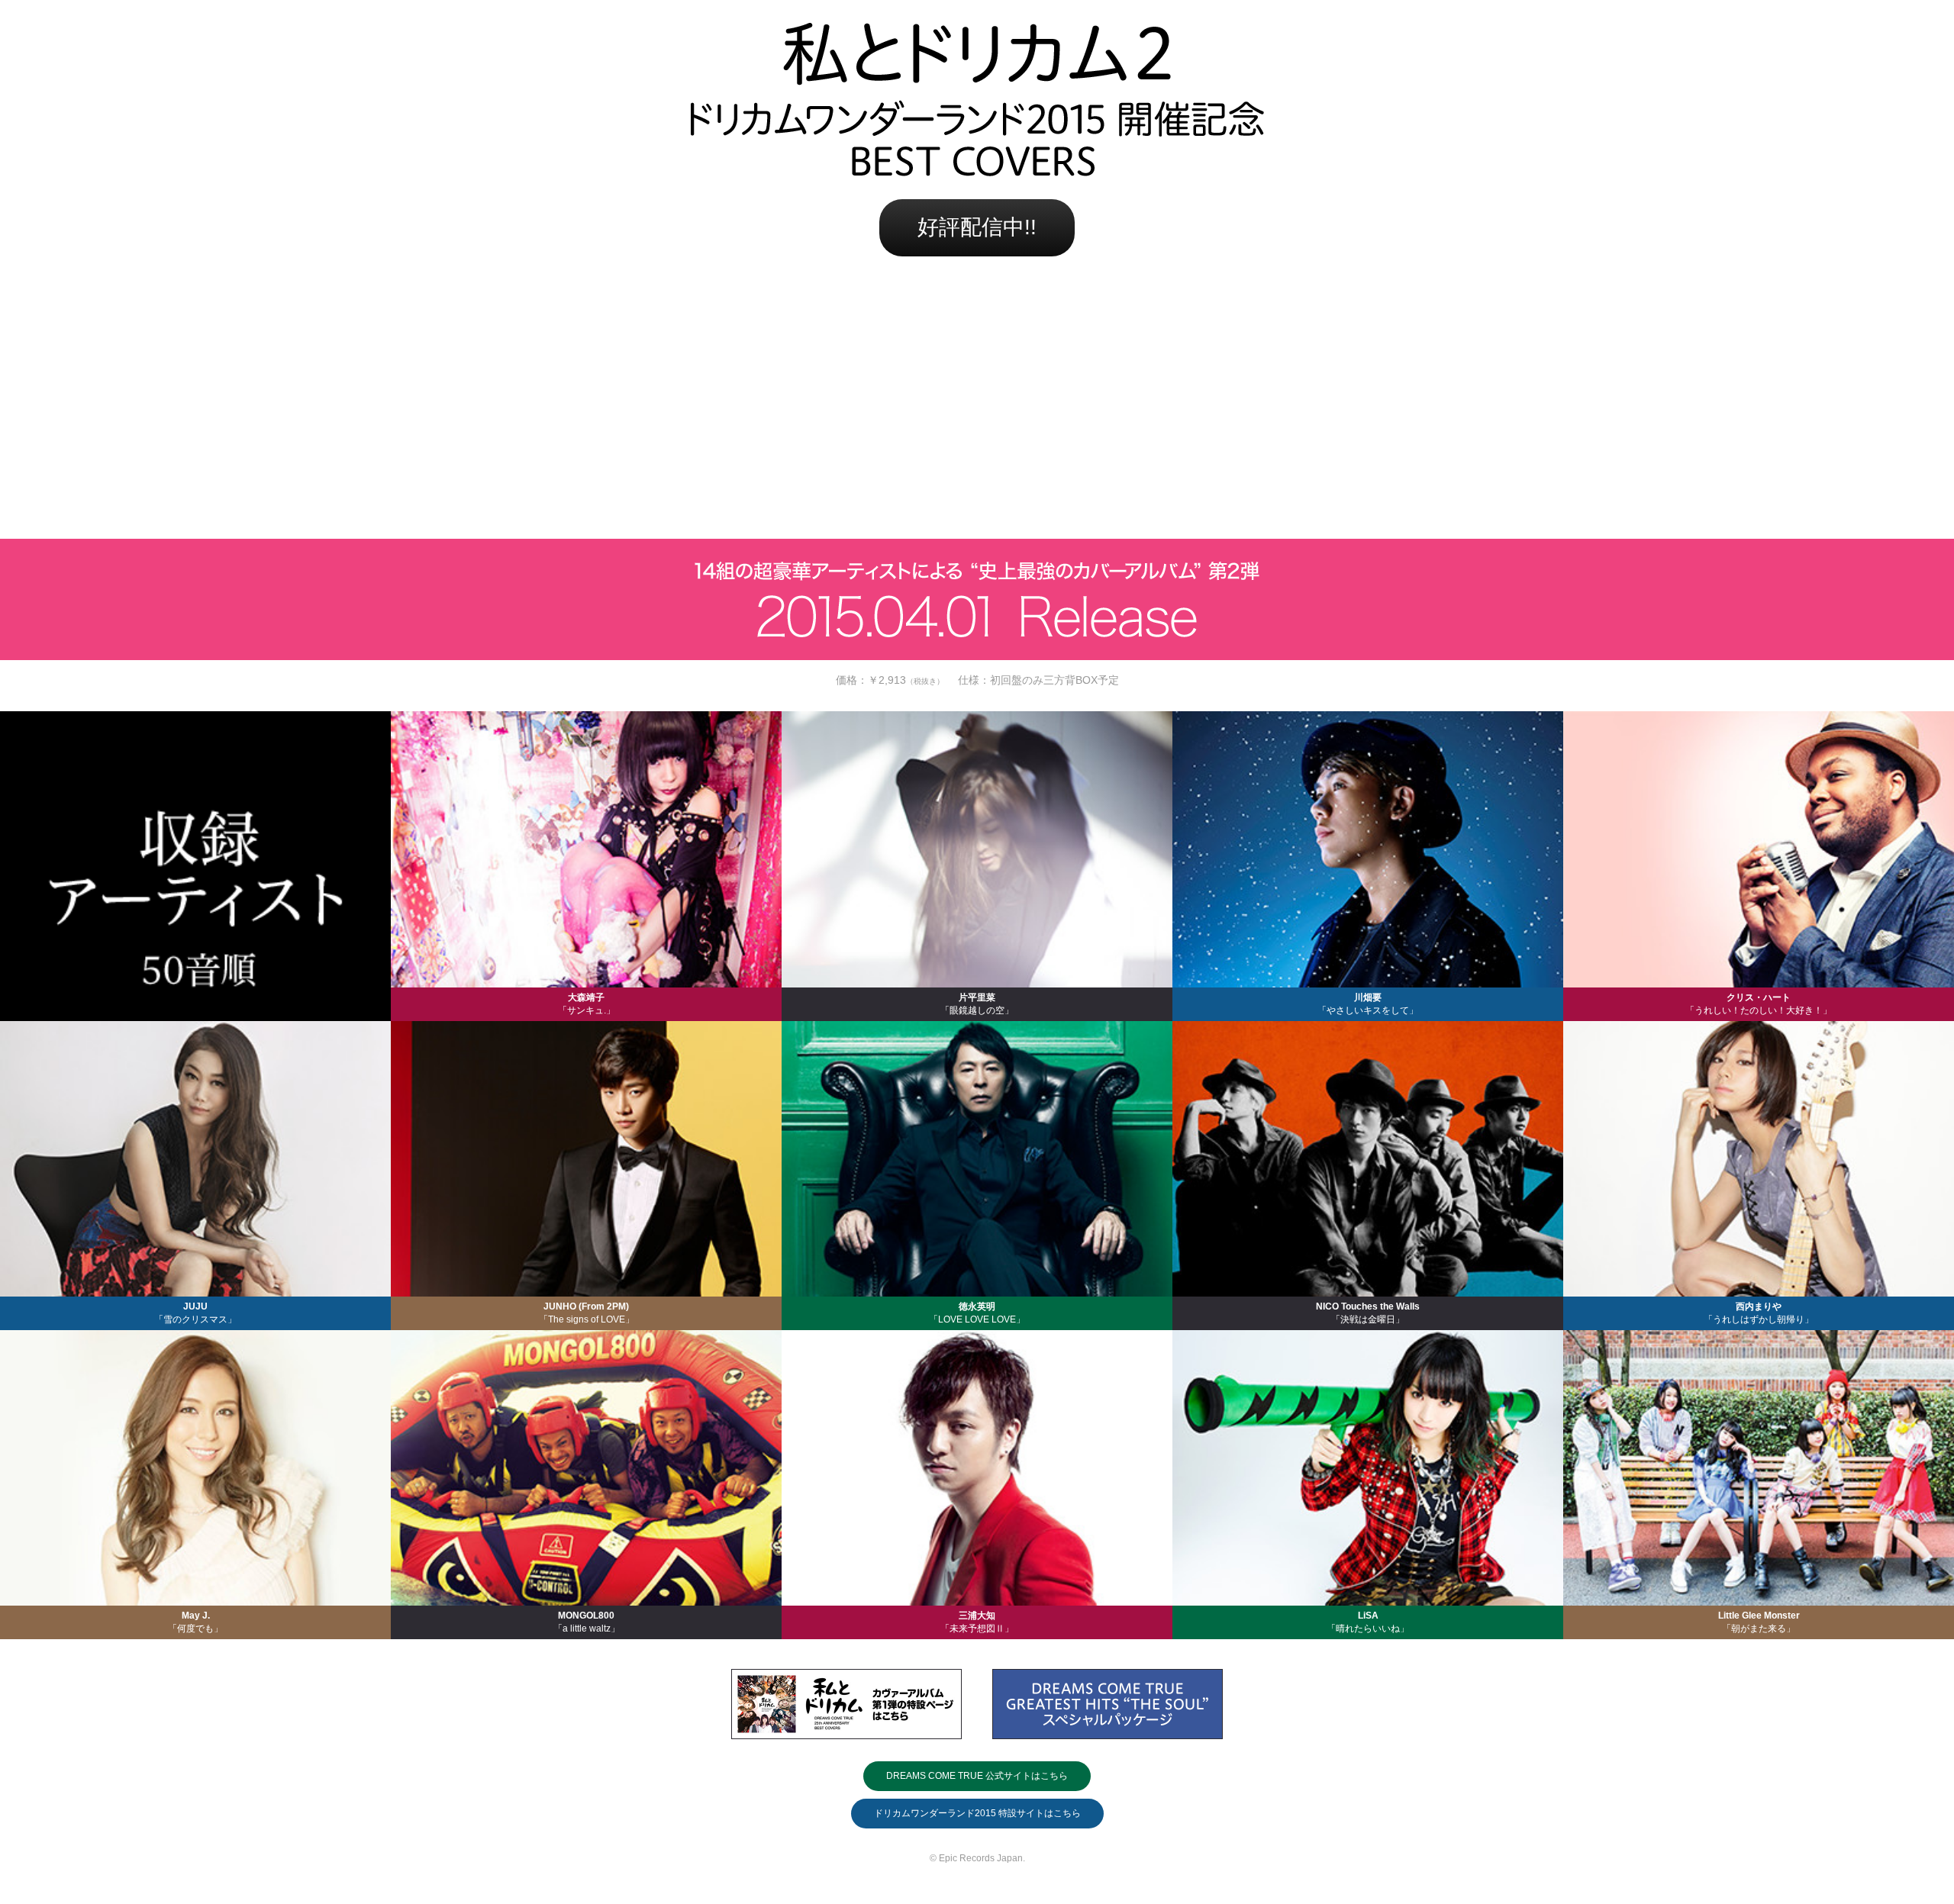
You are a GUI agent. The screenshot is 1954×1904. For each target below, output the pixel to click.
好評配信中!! (977, 227)
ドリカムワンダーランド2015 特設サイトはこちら (977, 1813)
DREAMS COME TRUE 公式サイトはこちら (977, 1776)
